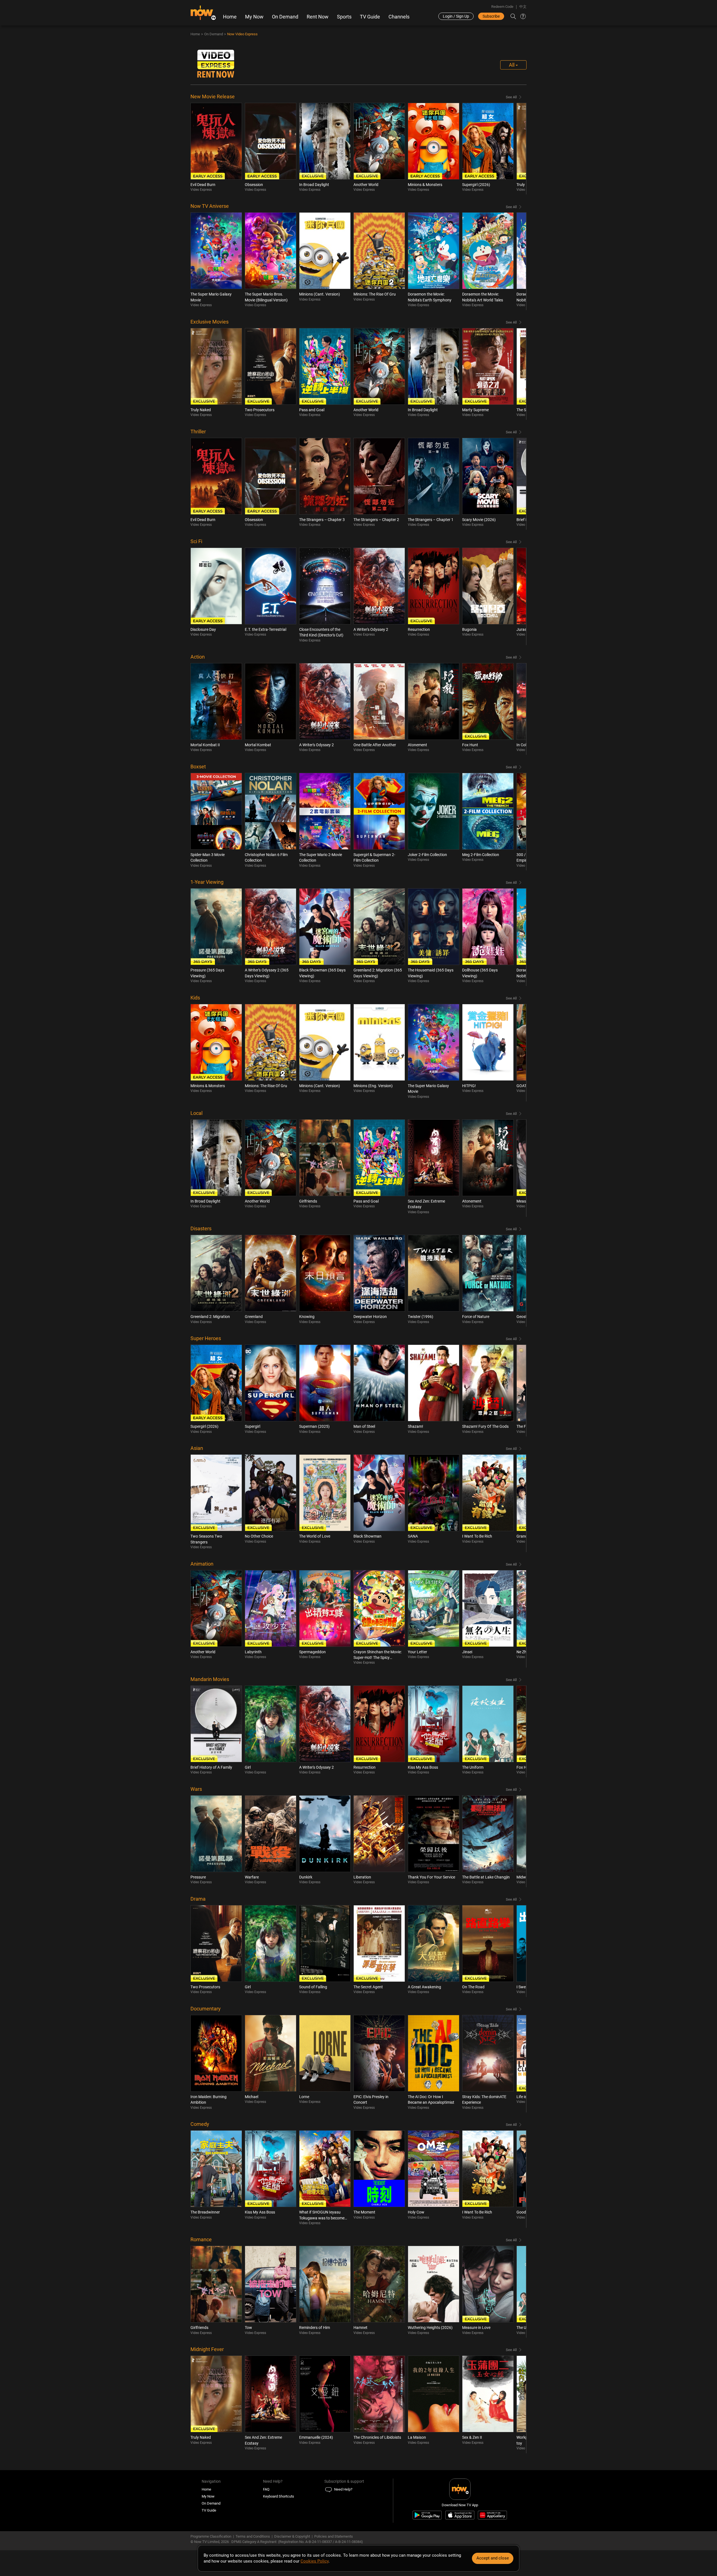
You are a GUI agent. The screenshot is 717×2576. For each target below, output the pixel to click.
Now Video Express (242, 34)
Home (230, 17)
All (512, 65)
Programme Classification (211, 2536)
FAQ (266, 2489)
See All (511, 97)
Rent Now (318, 17)
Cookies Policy (315, 2561)
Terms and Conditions (253, 2536)
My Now (254, 17)
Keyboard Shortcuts (279, 2496)
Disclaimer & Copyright (292, 2536)
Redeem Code (502, 7)
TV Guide (370, 17)
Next (516, 149)
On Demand (285, 17)
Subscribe (491, 16)
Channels (399, 17)
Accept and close (493, 2558)
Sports (344, 17)
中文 (523, 7)
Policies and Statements (334, 2536)
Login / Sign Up (456, 16)
